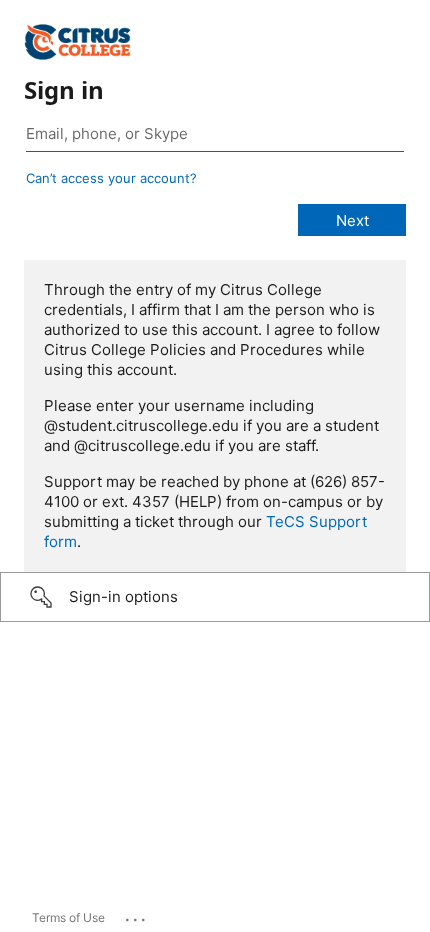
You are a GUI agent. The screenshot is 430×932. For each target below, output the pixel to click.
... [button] (137, 915)
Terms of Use (68, 917)
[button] (215, 597)
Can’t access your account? (111, 178)
